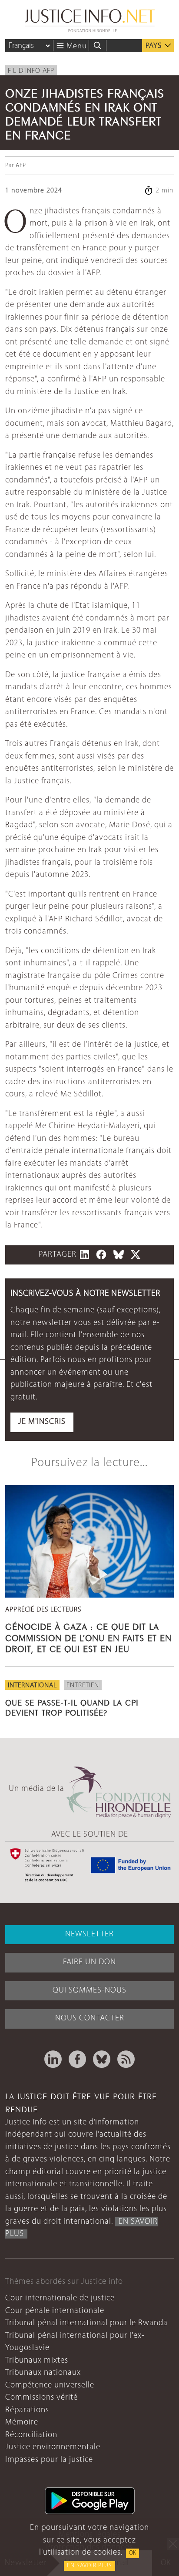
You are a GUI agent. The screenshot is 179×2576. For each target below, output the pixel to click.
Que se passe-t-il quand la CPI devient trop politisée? (72, 1707)
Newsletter (89, 1934)
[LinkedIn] (53, 2059)
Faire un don (89, 1962)
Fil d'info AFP (31, 71)
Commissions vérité (41, 2398)
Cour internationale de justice (60, 2298)
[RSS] (126, 2059)
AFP (21, 166)
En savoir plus (89, 2566)
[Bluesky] (102, 2059)
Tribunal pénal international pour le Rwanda (86, 2323)
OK (133, 2553)
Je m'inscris (42, 1422)
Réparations (27, 2410)
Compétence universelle (50, 2385)
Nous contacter (90, 2018)
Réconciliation (31, 2435)
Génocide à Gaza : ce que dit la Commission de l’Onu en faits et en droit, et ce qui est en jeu (88, 1637)
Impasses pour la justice (49, 2460)
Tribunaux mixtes (37, 2361)
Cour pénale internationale (55, 2311)
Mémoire (22, 2423)
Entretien (83, 1686)
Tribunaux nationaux (43, 2373)
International (32, 1686)
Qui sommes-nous (89, 1991)
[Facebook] (77, 2059)
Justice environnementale (53, 2447)
